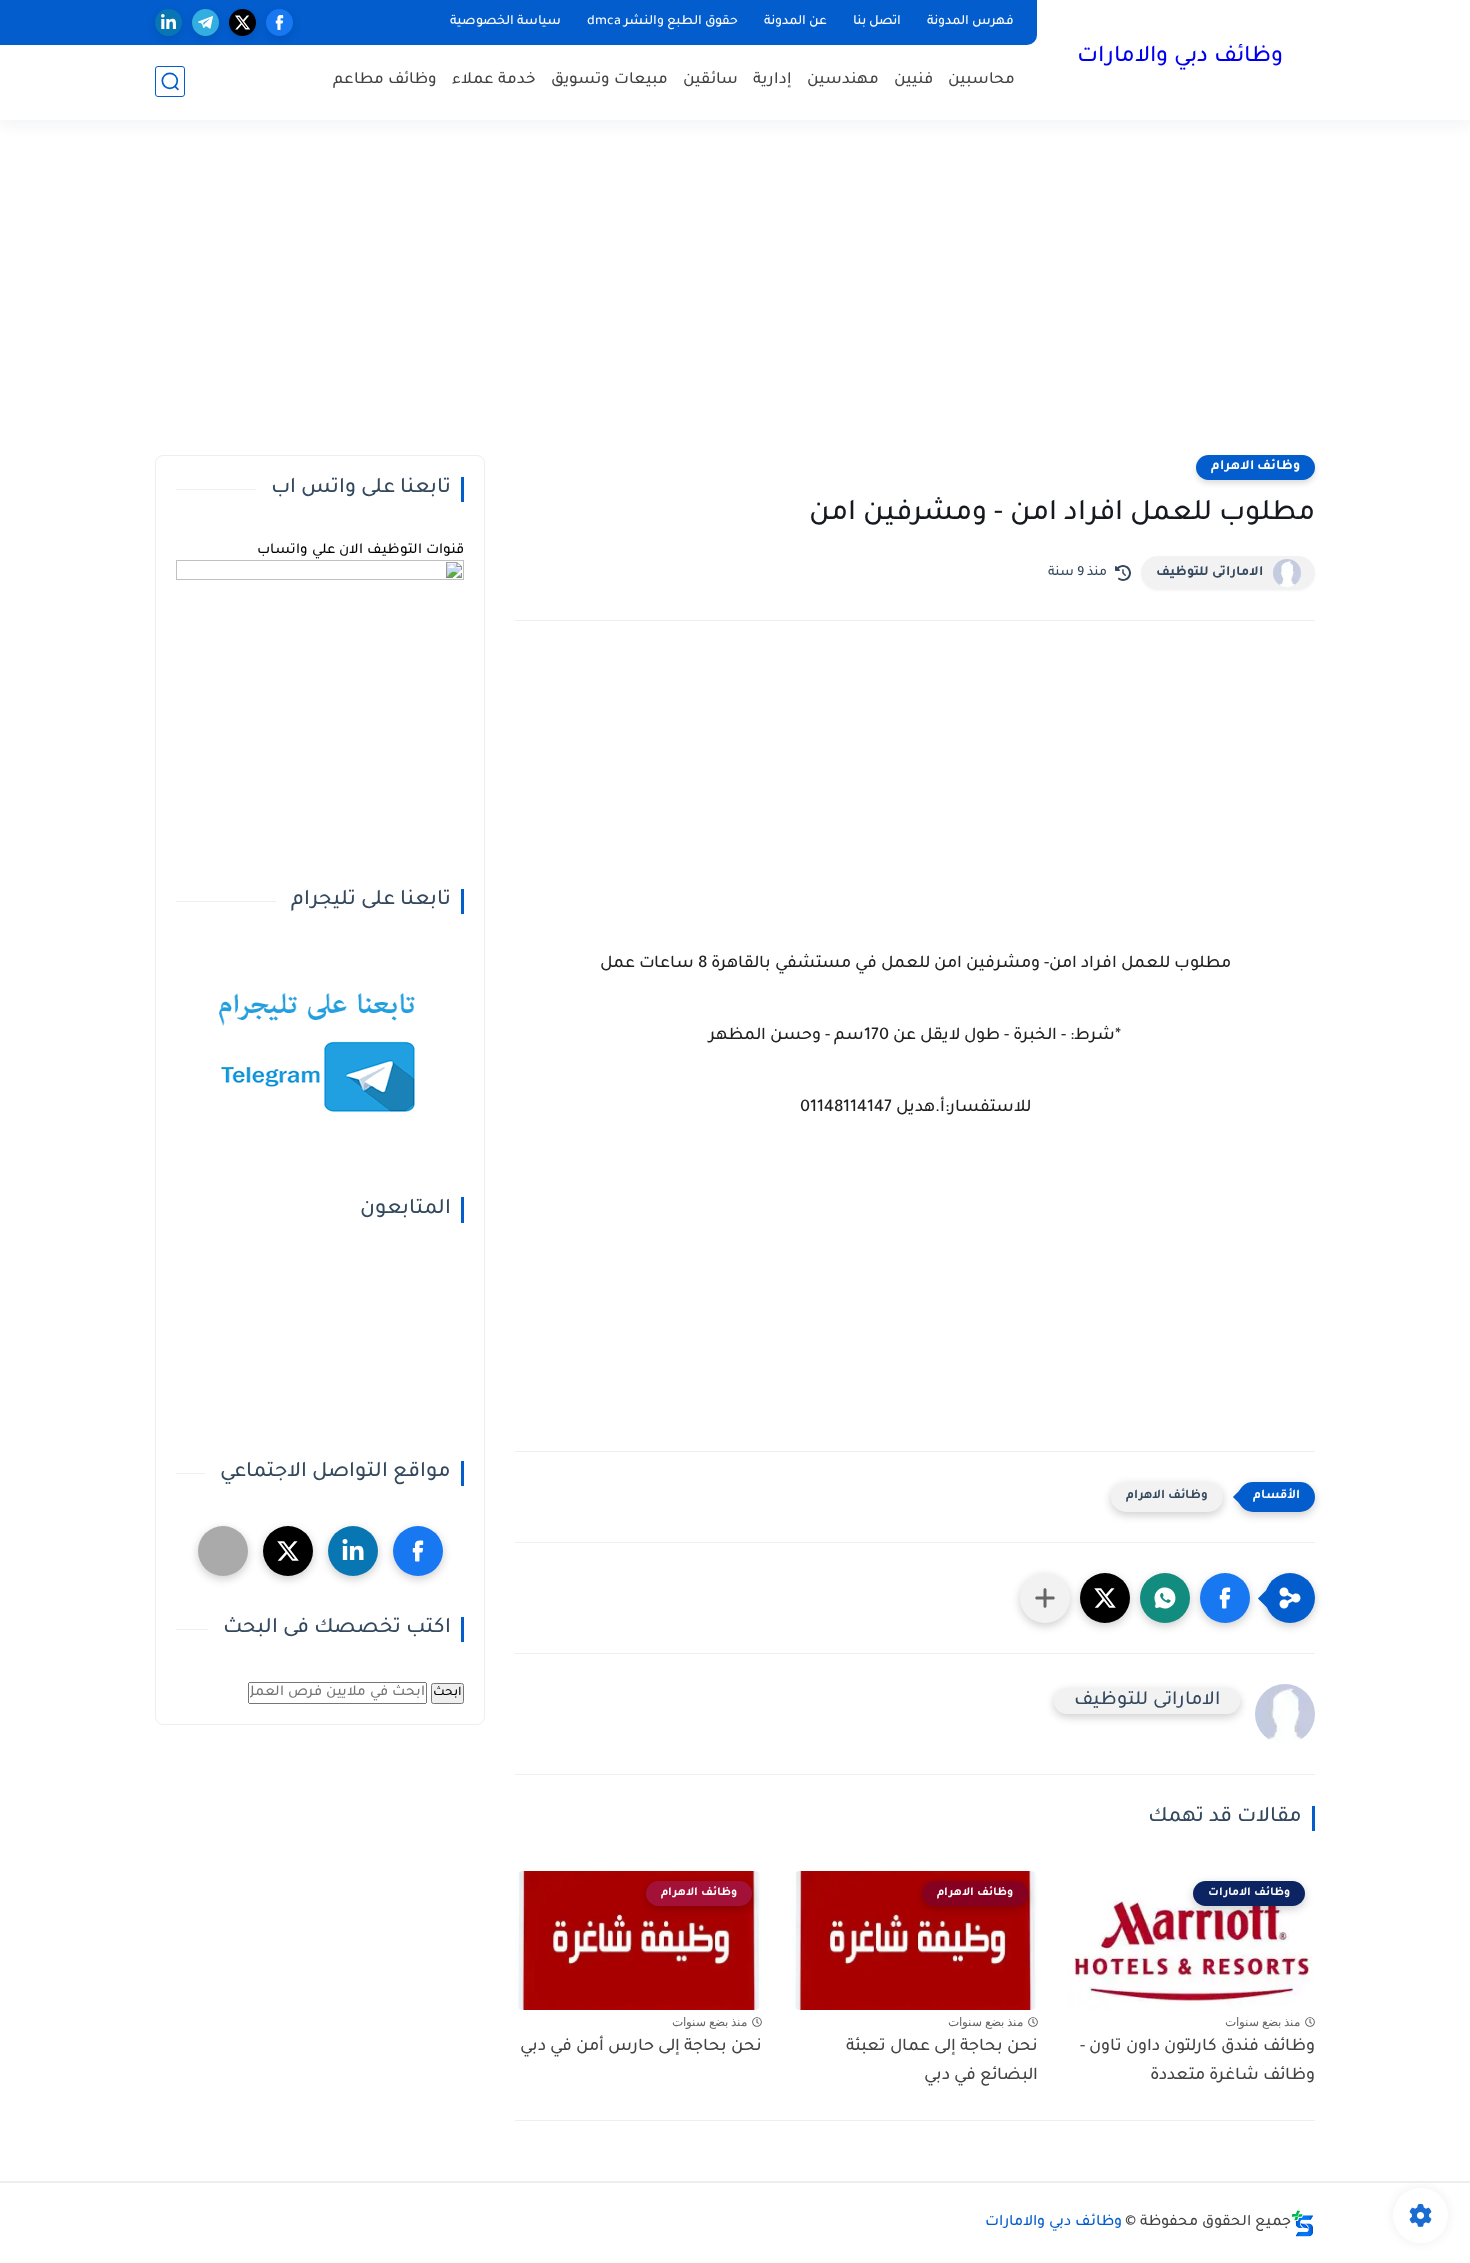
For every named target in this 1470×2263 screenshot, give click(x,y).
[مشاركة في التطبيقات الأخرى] (1045, 1598)
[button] (1225, 1598)
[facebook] (279, 22)
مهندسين (843, 80)
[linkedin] (168, 22)
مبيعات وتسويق (609, 80)
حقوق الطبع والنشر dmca (662, 22)
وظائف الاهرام (1255, 467)
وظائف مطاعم (385, 80)
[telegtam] (223, 1551)
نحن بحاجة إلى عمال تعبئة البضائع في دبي (942, 2061)
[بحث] (170, 81)
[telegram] (205, 22)
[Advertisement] (735, 300)
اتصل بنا (877, 22)
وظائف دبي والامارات (1180, 58)
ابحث (447, 1693)
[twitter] (242, 22)
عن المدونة (795, 22)
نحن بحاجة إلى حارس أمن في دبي (641, 2047)
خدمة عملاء (494, 80)
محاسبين (981, 80)
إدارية (772, 80)
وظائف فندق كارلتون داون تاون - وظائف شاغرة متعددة (1197, 2061)
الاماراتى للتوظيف (1209, 573)
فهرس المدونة (970, 22)
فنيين (913, 80)
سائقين (710, 80)
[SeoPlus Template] (1303, 2223)
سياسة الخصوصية (505, 22)
